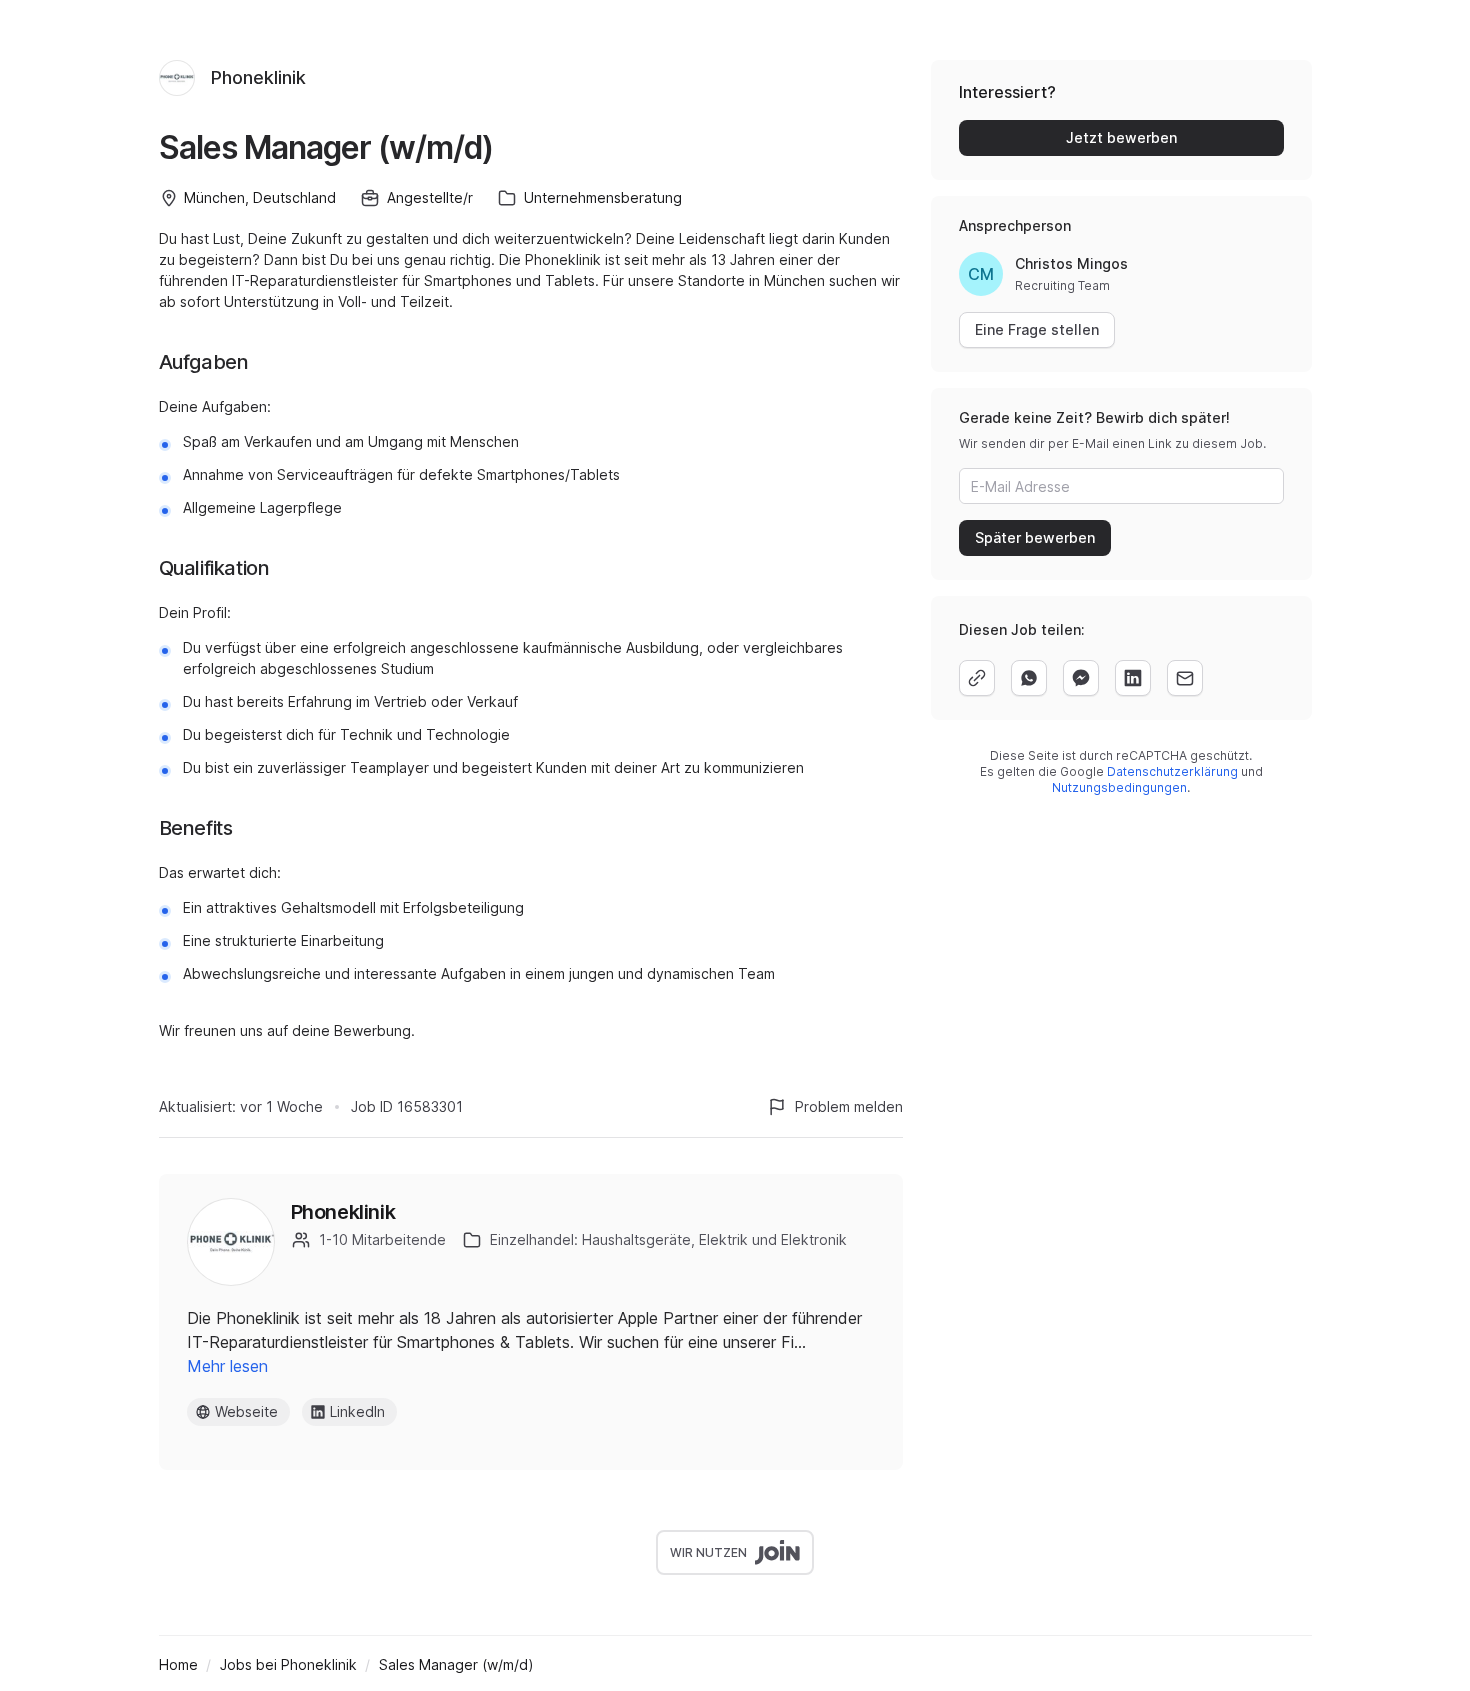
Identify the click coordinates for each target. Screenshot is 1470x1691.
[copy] (977, 678)
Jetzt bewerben (1121, 137)
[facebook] (1081, 678)
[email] (1185, 678)
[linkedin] (1133, 678)
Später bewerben (1035, 537)
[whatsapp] (1029, 678)
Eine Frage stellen (1037, 329)
